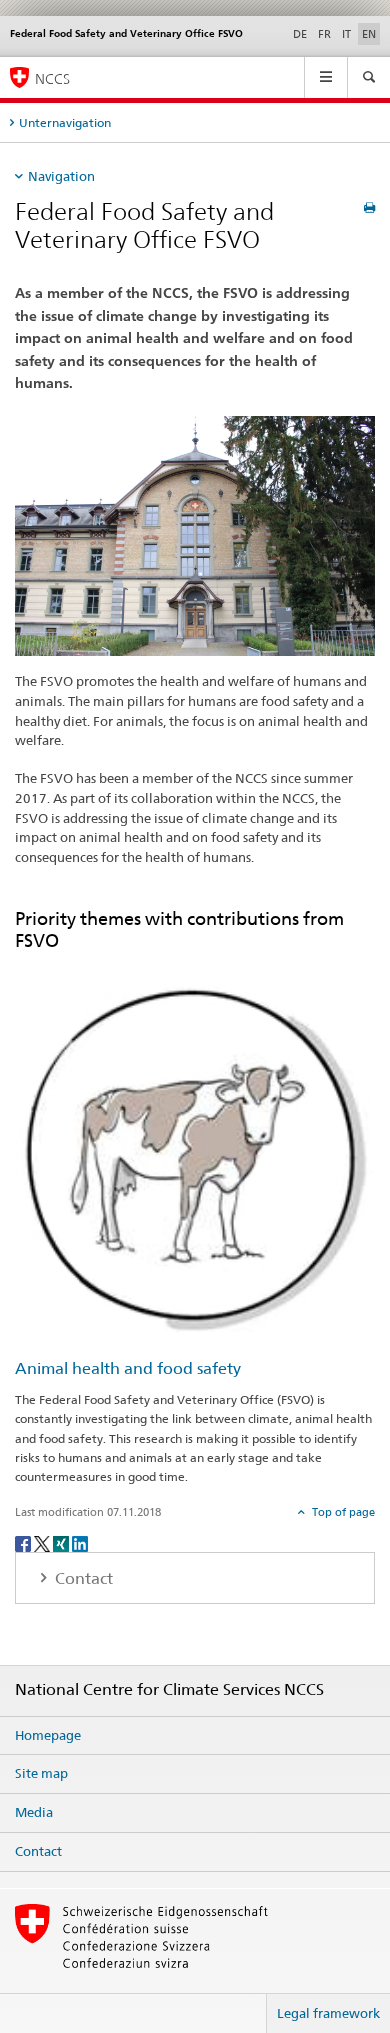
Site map (41, 1773)
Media (34, 1812)
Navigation (61, 176)
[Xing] (62, 1542)
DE (300, 34)
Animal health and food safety (128, 1368)
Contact (38, 1851)
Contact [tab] (82, 1578)
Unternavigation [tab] (65, 122)
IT (346, 34)
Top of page (342, 1512)
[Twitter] (43, 1542)
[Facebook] (24, 1542)
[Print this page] (369, 207)
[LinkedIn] (80, 1542)
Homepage (48, 1735)
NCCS (52, 78)
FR (324, 34)
